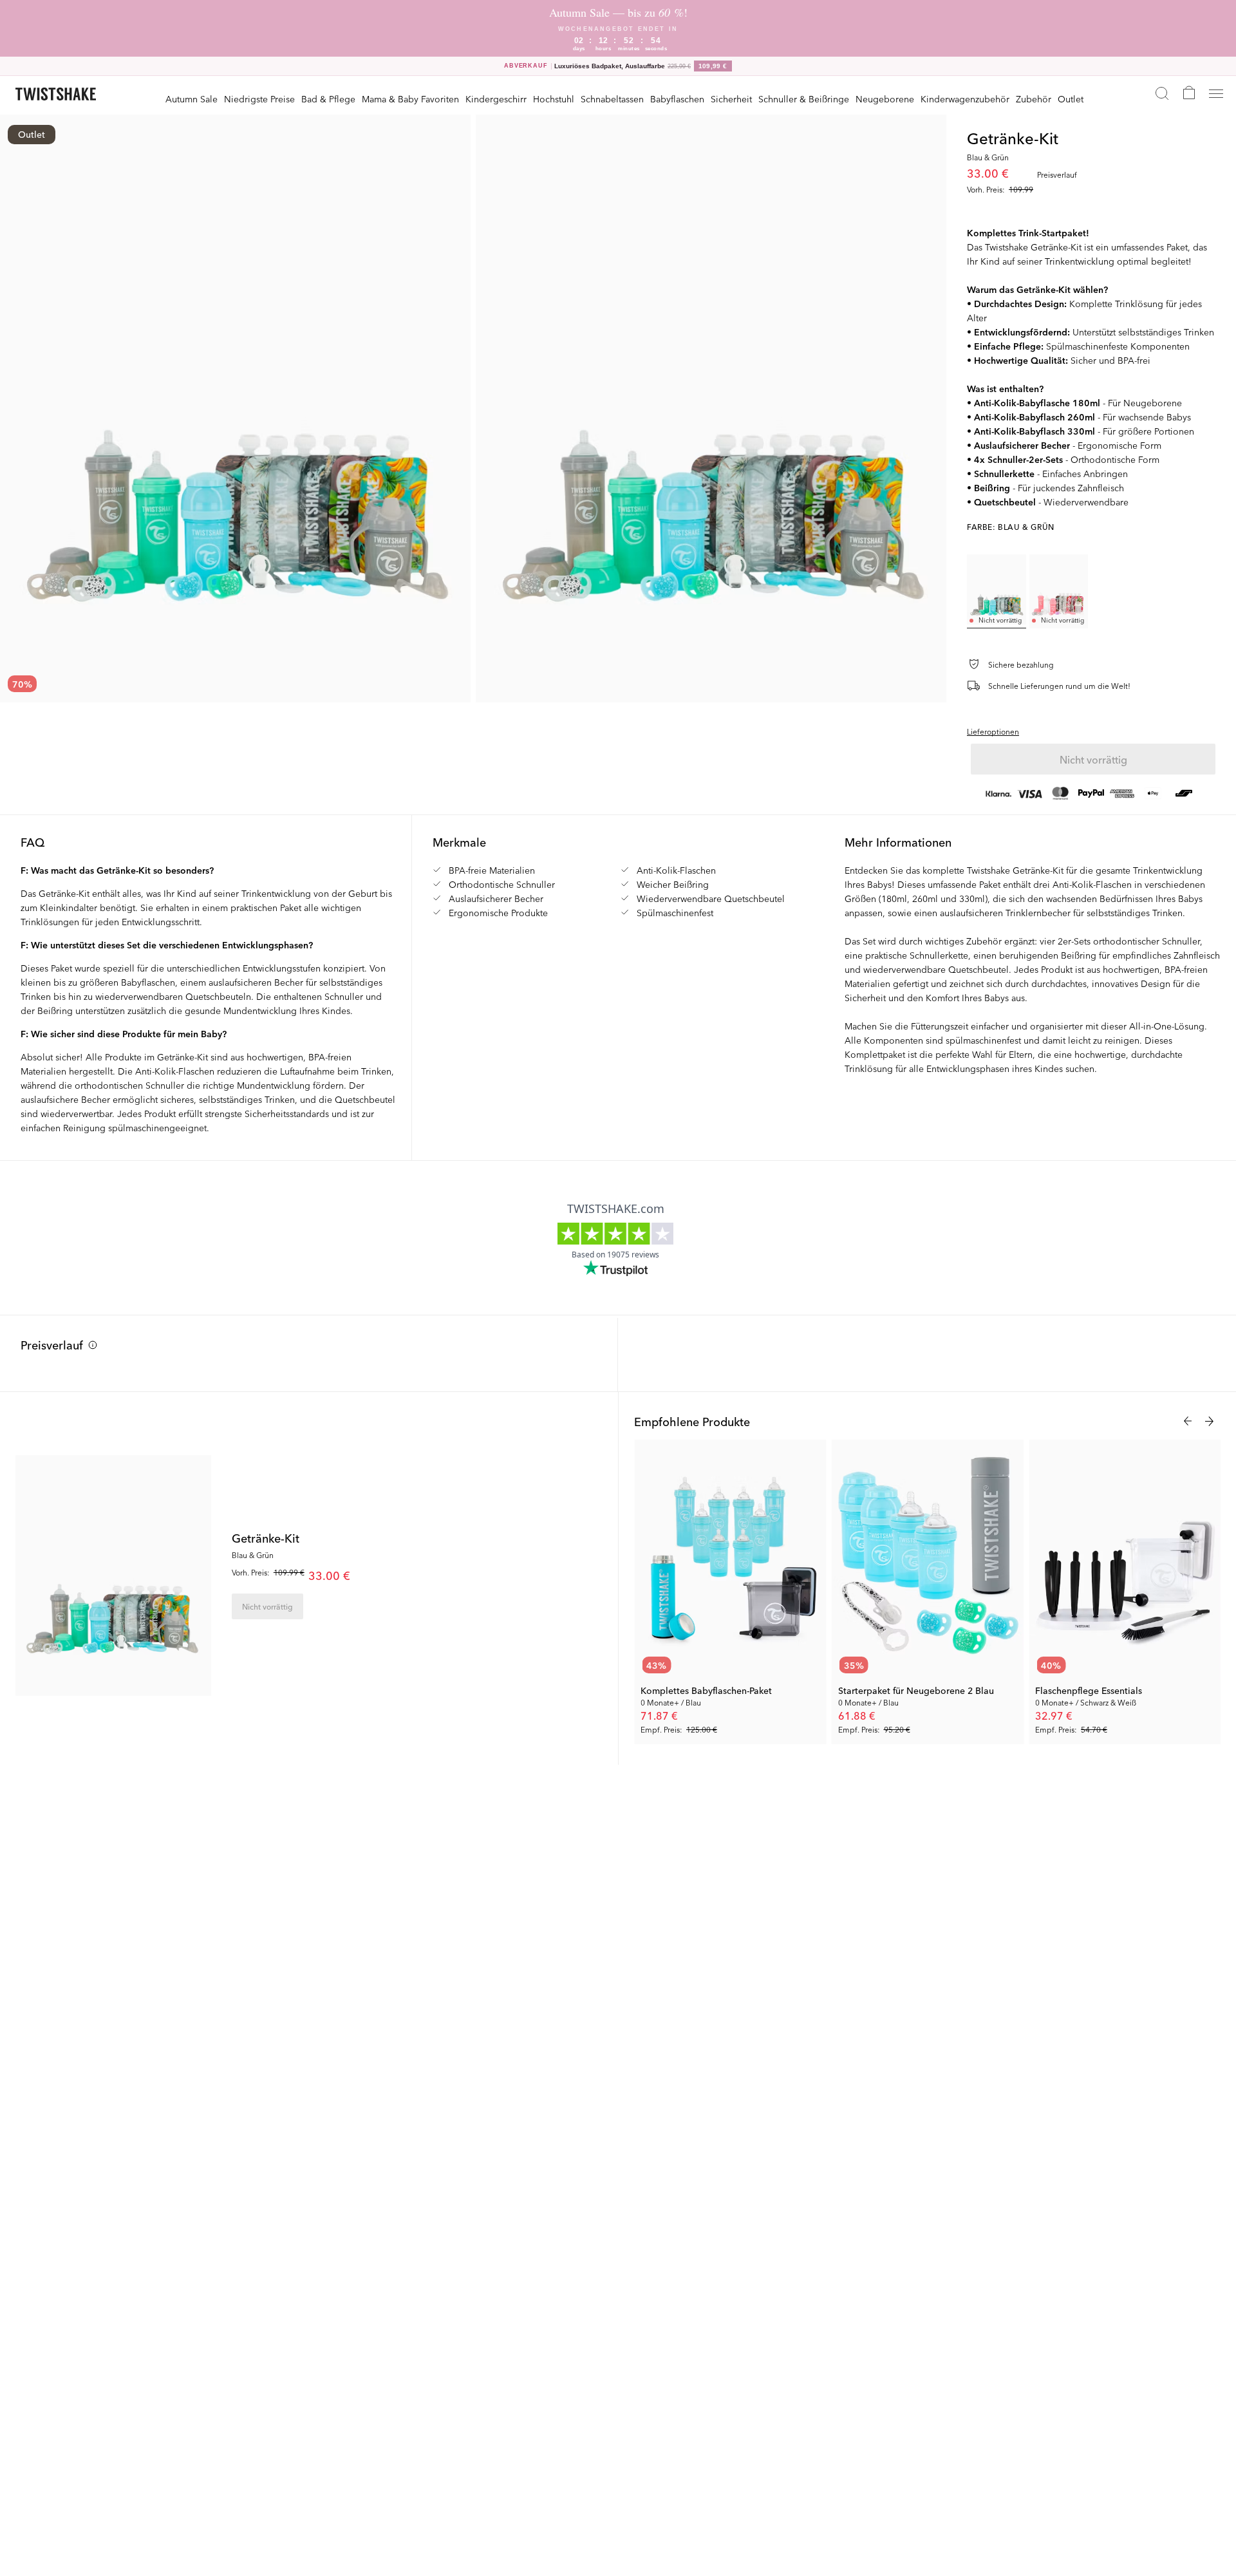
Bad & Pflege (328, 99)
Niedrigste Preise (259, 99)
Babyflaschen (677, 99)
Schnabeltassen (612, 99)
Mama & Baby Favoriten (410, 99)
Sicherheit (731, 99)
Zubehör (1034, 99)
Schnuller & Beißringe (804, 99)
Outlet (1071, 99)
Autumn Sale (192, 99)
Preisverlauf (52, 1344)
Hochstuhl (554, 99)
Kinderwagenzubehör (965, 99)
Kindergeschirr (496, 99)
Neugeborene (885, 99)
